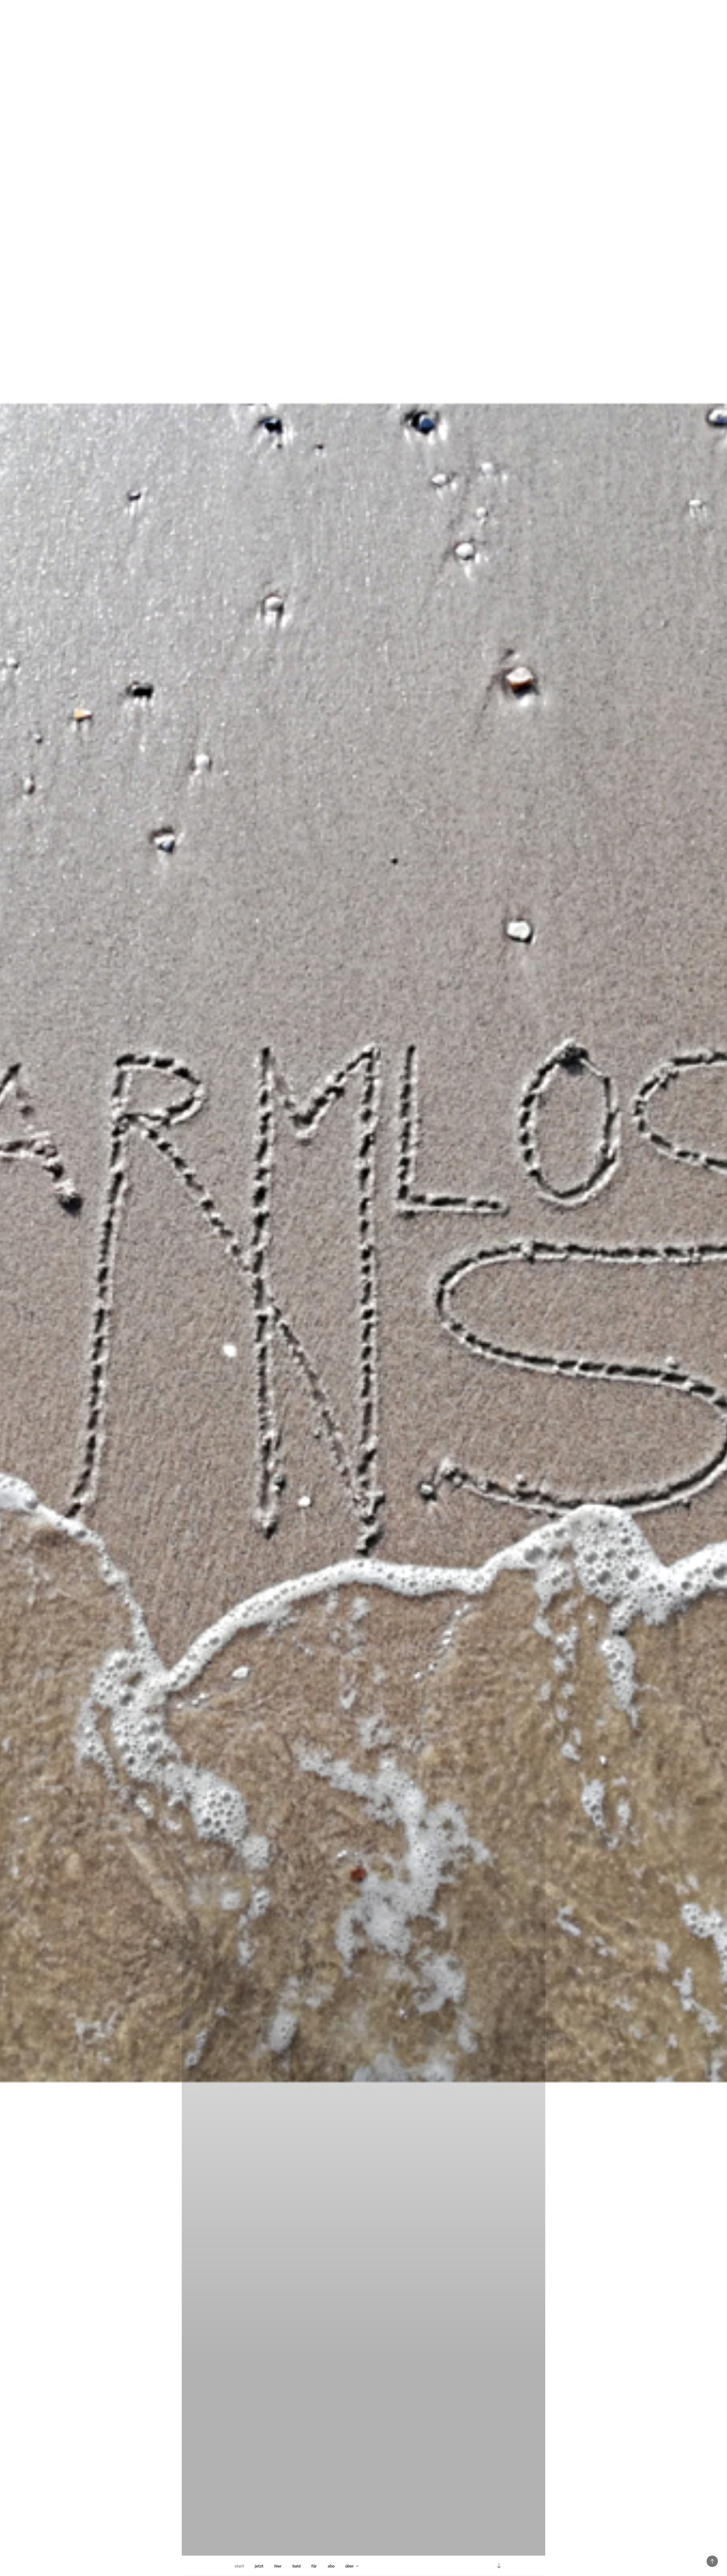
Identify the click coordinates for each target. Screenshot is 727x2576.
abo (331, 2566)
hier (278, 2566)
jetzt (259, 2566)
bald (296, 2566)
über (350, 2566)
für (314, 2566)
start (239, 2566)
